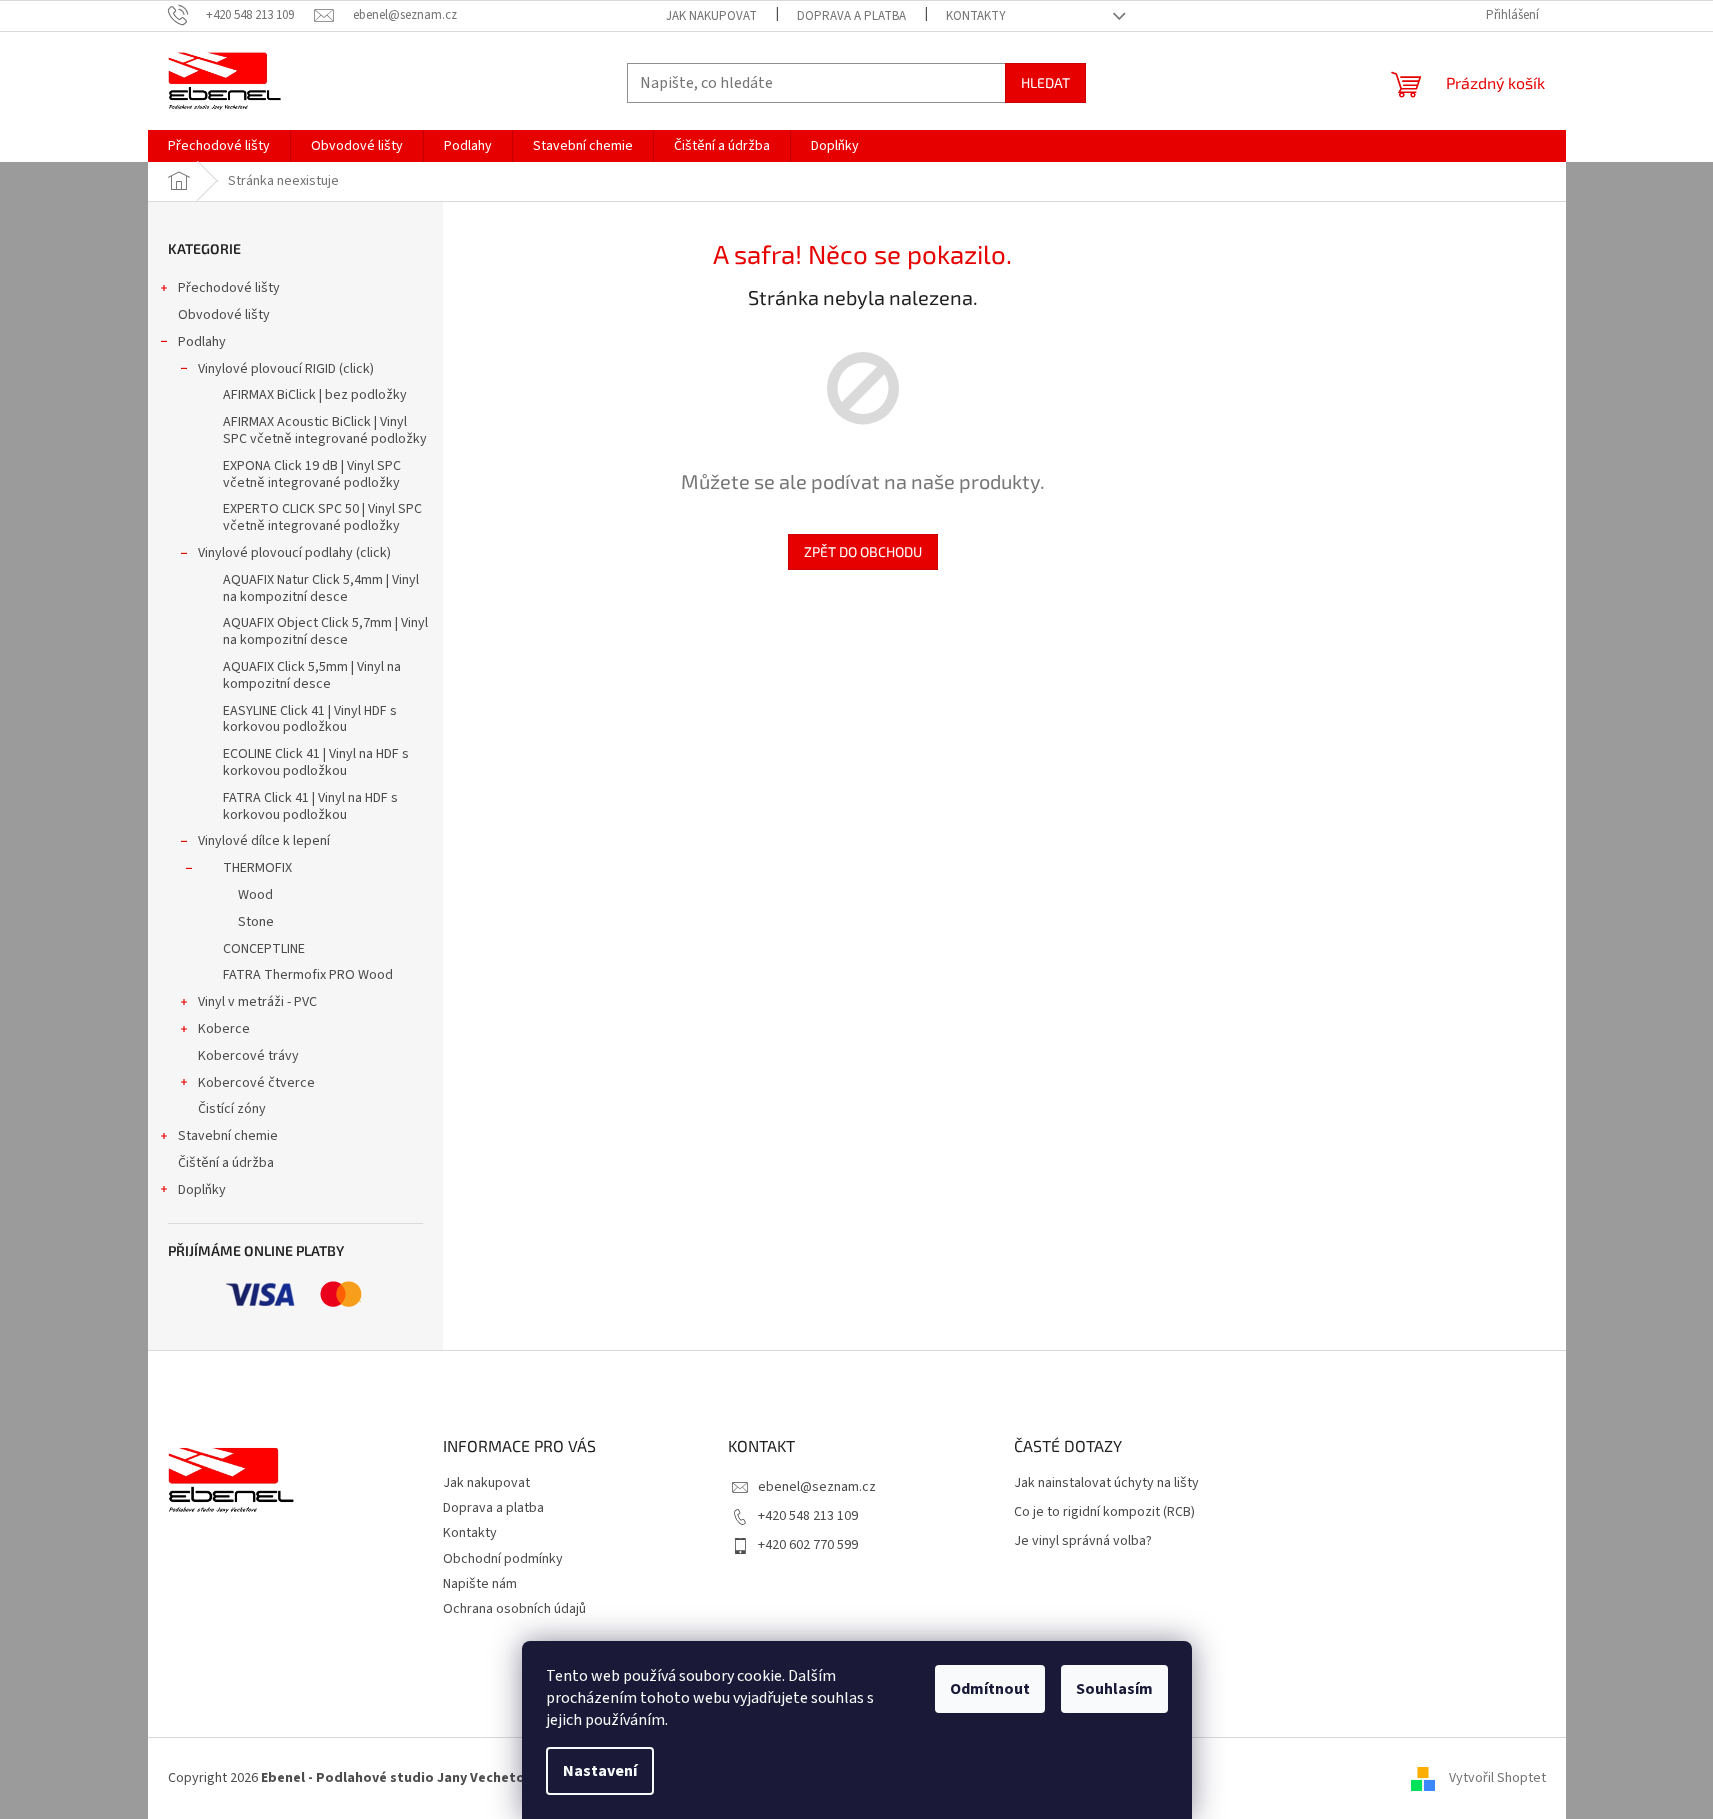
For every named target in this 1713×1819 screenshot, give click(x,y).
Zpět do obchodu (863, 551)
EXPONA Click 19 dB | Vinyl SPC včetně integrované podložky (312, 474)
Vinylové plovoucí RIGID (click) (286, 369)
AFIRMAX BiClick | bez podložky (315, 395)
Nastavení (600, 1771)
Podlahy (202, 342)
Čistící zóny (232, 1109)
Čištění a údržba (226, 1163)
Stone (256, 922)
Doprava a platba (851, 16)
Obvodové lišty (224, 315)
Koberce (224, 1029)
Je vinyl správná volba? (1083, 1541)
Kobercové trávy (248, 1056)
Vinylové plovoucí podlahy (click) (294, 553)
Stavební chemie (228, 1136)
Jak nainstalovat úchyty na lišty (1106, 1483)
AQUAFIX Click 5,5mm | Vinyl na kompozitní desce (312, 675)
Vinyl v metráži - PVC (257, 1002)
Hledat (1045, 82)
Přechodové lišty (229, 288)
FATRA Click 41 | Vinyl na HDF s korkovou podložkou (310, 806)
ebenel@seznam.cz (817, 1487)
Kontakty (976, 16)
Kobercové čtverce (256, 1083)
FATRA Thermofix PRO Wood (308, 975)
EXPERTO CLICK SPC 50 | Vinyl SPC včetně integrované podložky (322, 517)
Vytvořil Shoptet (1497, 1778)
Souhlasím (1114, 1689)
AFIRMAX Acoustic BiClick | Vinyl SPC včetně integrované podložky (325, 430)
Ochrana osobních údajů (514, 1609)
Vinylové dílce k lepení (264, 841)
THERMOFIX (257, 868)
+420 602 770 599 (808, 1545)
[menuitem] (219, 146)
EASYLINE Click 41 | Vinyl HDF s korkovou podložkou (310, 719)
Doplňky (202, 1190)
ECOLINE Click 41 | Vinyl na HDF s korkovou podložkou (316, 762)
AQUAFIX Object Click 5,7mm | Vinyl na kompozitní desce (325, 631)
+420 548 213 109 (808, 1516)
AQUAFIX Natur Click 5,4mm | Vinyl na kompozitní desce (321, 588)
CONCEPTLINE (264, 949)
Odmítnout (990, 1689)
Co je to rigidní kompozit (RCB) (1104, 1512)
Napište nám (480, 1584)
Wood (255, 895)
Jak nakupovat (711, 16)
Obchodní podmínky (503, 1559)
